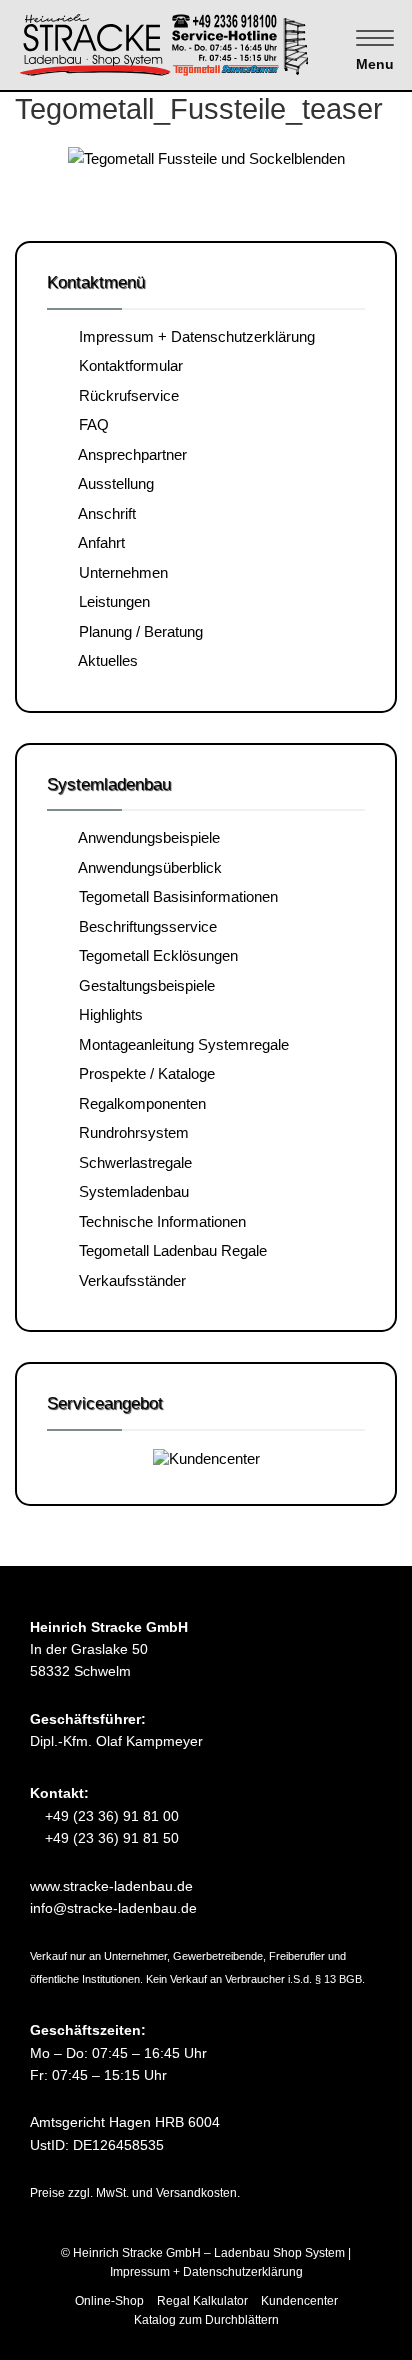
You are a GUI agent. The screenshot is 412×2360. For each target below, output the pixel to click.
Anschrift (103, 513)
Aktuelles (104, 660)
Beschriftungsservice (144, 926)
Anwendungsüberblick (146, 867)
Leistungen (110, 601)
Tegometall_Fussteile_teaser (199, 109)
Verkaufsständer (128, 1280)
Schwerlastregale (131, 1162)
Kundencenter (299, 2301)
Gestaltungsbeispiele (143, 985)
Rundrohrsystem (130, 1132)
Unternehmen (119, 572)
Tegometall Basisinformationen (174, 896)
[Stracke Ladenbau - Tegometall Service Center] (199, 43)
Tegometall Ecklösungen (154, 955)
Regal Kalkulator (202, 2301)
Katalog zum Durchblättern (206, 2320)
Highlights (107, 1014)
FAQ (90, 424)
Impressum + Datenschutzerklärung (193, 336)
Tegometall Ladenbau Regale (169, 1250)
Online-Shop (109, 2301)
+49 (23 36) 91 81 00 (110, 1816)
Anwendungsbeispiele (145, 837)
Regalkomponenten (138, 1103)
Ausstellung (112, 483)
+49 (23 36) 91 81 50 (110, 1838)
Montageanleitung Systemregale (180, 1044)
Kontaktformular (127, 365)
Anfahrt (98, 542)
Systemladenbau (130, 1191)
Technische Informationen (158, 1221)
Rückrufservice (125, 395)
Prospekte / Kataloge (143, 1073)
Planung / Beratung (137, 631)
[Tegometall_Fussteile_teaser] (206, 158)
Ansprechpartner (129, 454)
